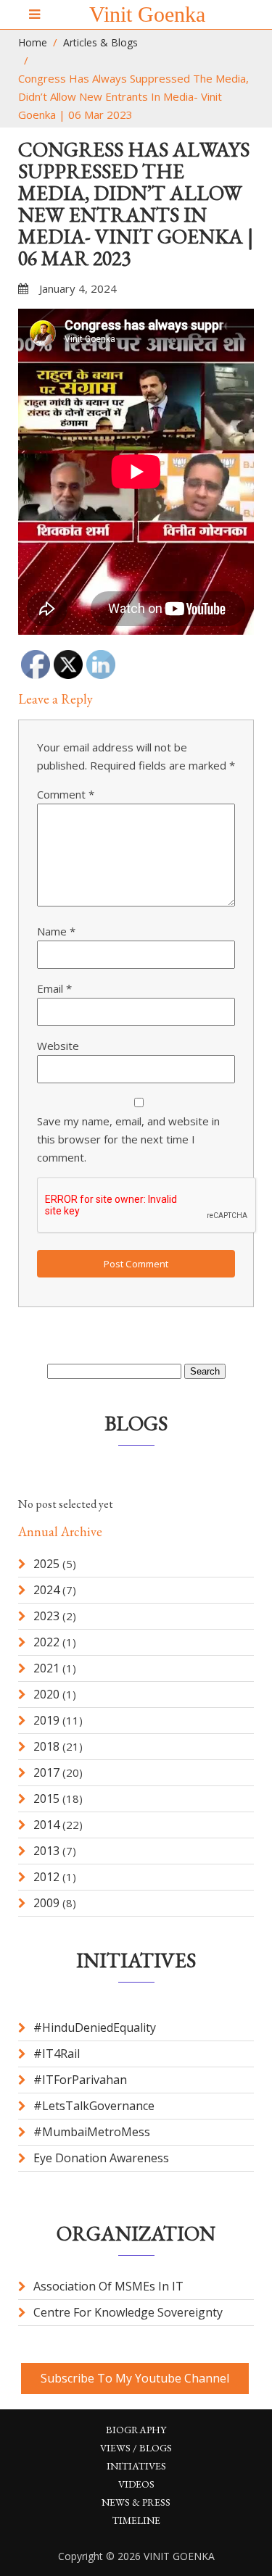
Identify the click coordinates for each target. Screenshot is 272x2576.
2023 (46, 1616)
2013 (46, 1851)
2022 (46, 1642)
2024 (46, 1590)
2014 (46, 1825)
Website (58, 1046)
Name (56, 931)
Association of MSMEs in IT (108, 2286)
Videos (136, 2484)
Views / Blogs (136, 2448)
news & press (136, 2502)
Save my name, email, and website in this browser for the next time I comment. (128, 1139)
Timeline (136, 2520)
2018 (46, 1746)
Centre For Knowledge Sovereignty (128, 2312)
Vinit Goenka (147, 14)
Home (33, 42)
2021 (46, 1668)
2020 (46, 1694)
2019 (46, 1720)
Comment (66, 794)
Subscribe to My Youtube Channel (135, 2378)
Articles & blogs (100, 42)
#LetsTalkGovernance (94, 2106)
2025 (46, 1564)
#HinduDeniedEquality (95, 2027)
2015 (46, 1798)
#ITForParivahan (80, 2080)
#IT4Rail (57, 2054)
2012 (46, 1877)
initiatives (136, 2466)
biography (136, 2430)
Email (54, 988)
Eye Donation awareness (101, 2158)
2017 (46, 1772)
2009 (46, 1903)
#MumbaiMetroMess (92, 2132)
